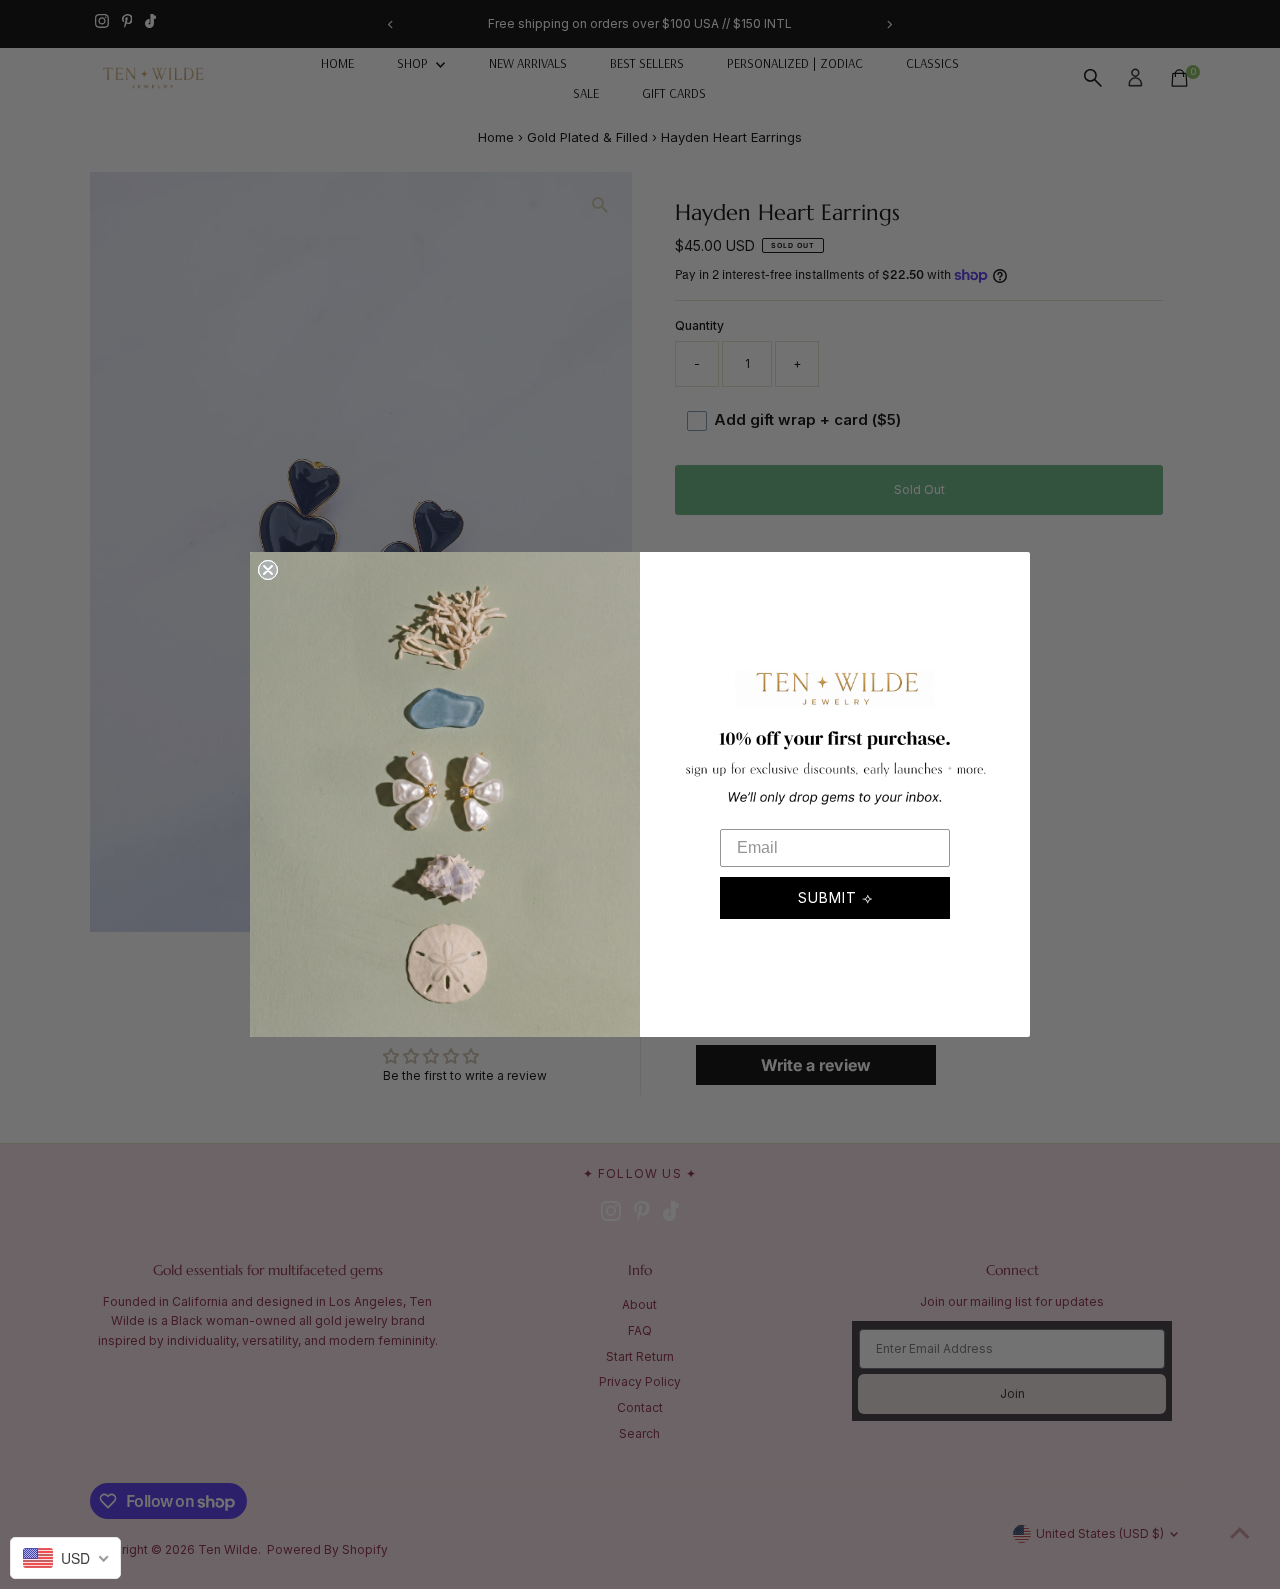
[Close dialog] (268, 570)
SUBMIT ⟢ (835, 897)
